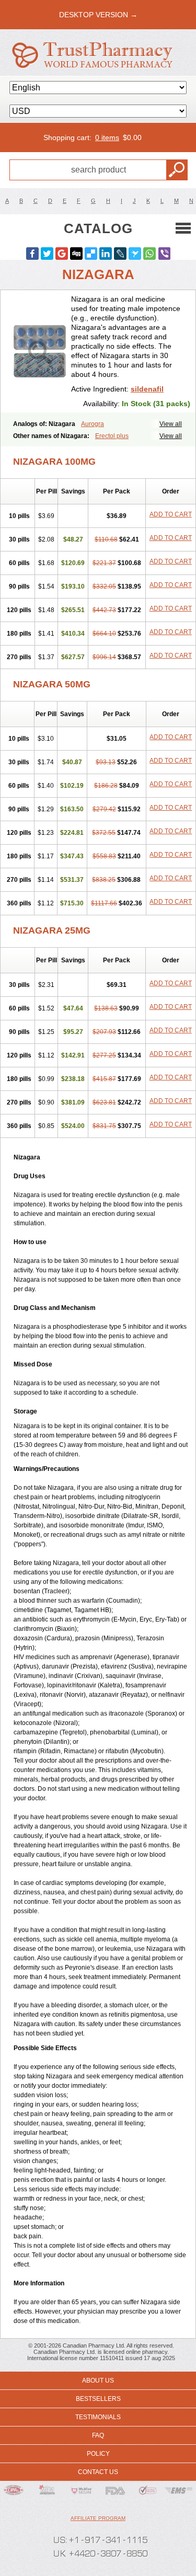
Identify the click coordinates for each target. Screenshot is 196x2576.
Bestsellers (98, 2399)
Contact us (98, 2472)
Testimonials (98, 2417)
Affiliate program (98, 2518)
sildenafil (147, 389)
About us (98, 2380)
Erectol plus (112, 436)
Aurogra (93, 424)
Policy (98, 2454)
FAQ (98, 2435)
